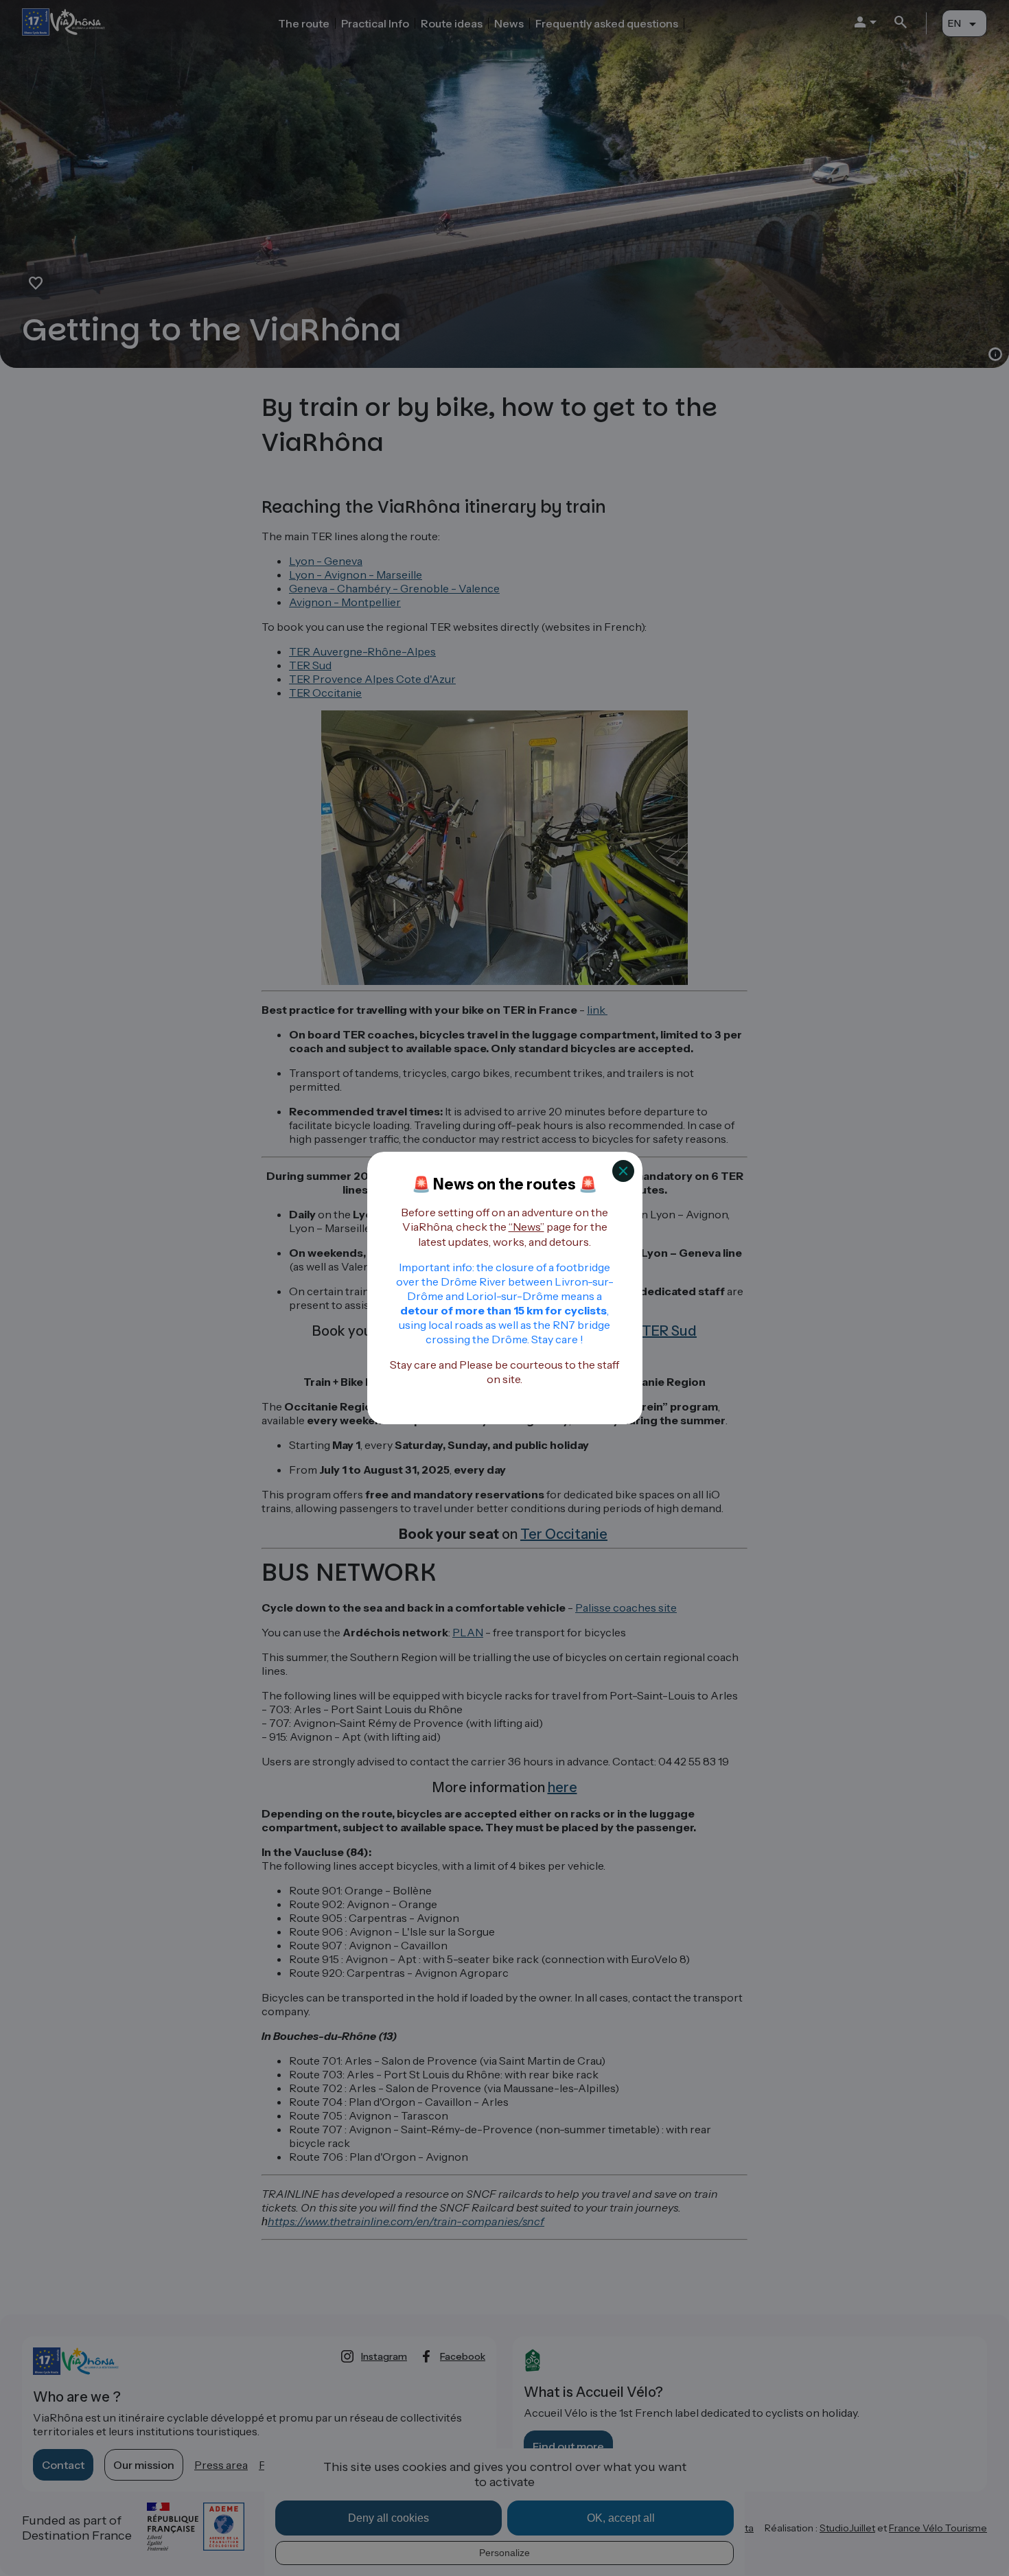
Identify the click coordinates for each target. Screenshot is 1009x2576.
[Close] (623, 1171)
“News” (526, 1227)
